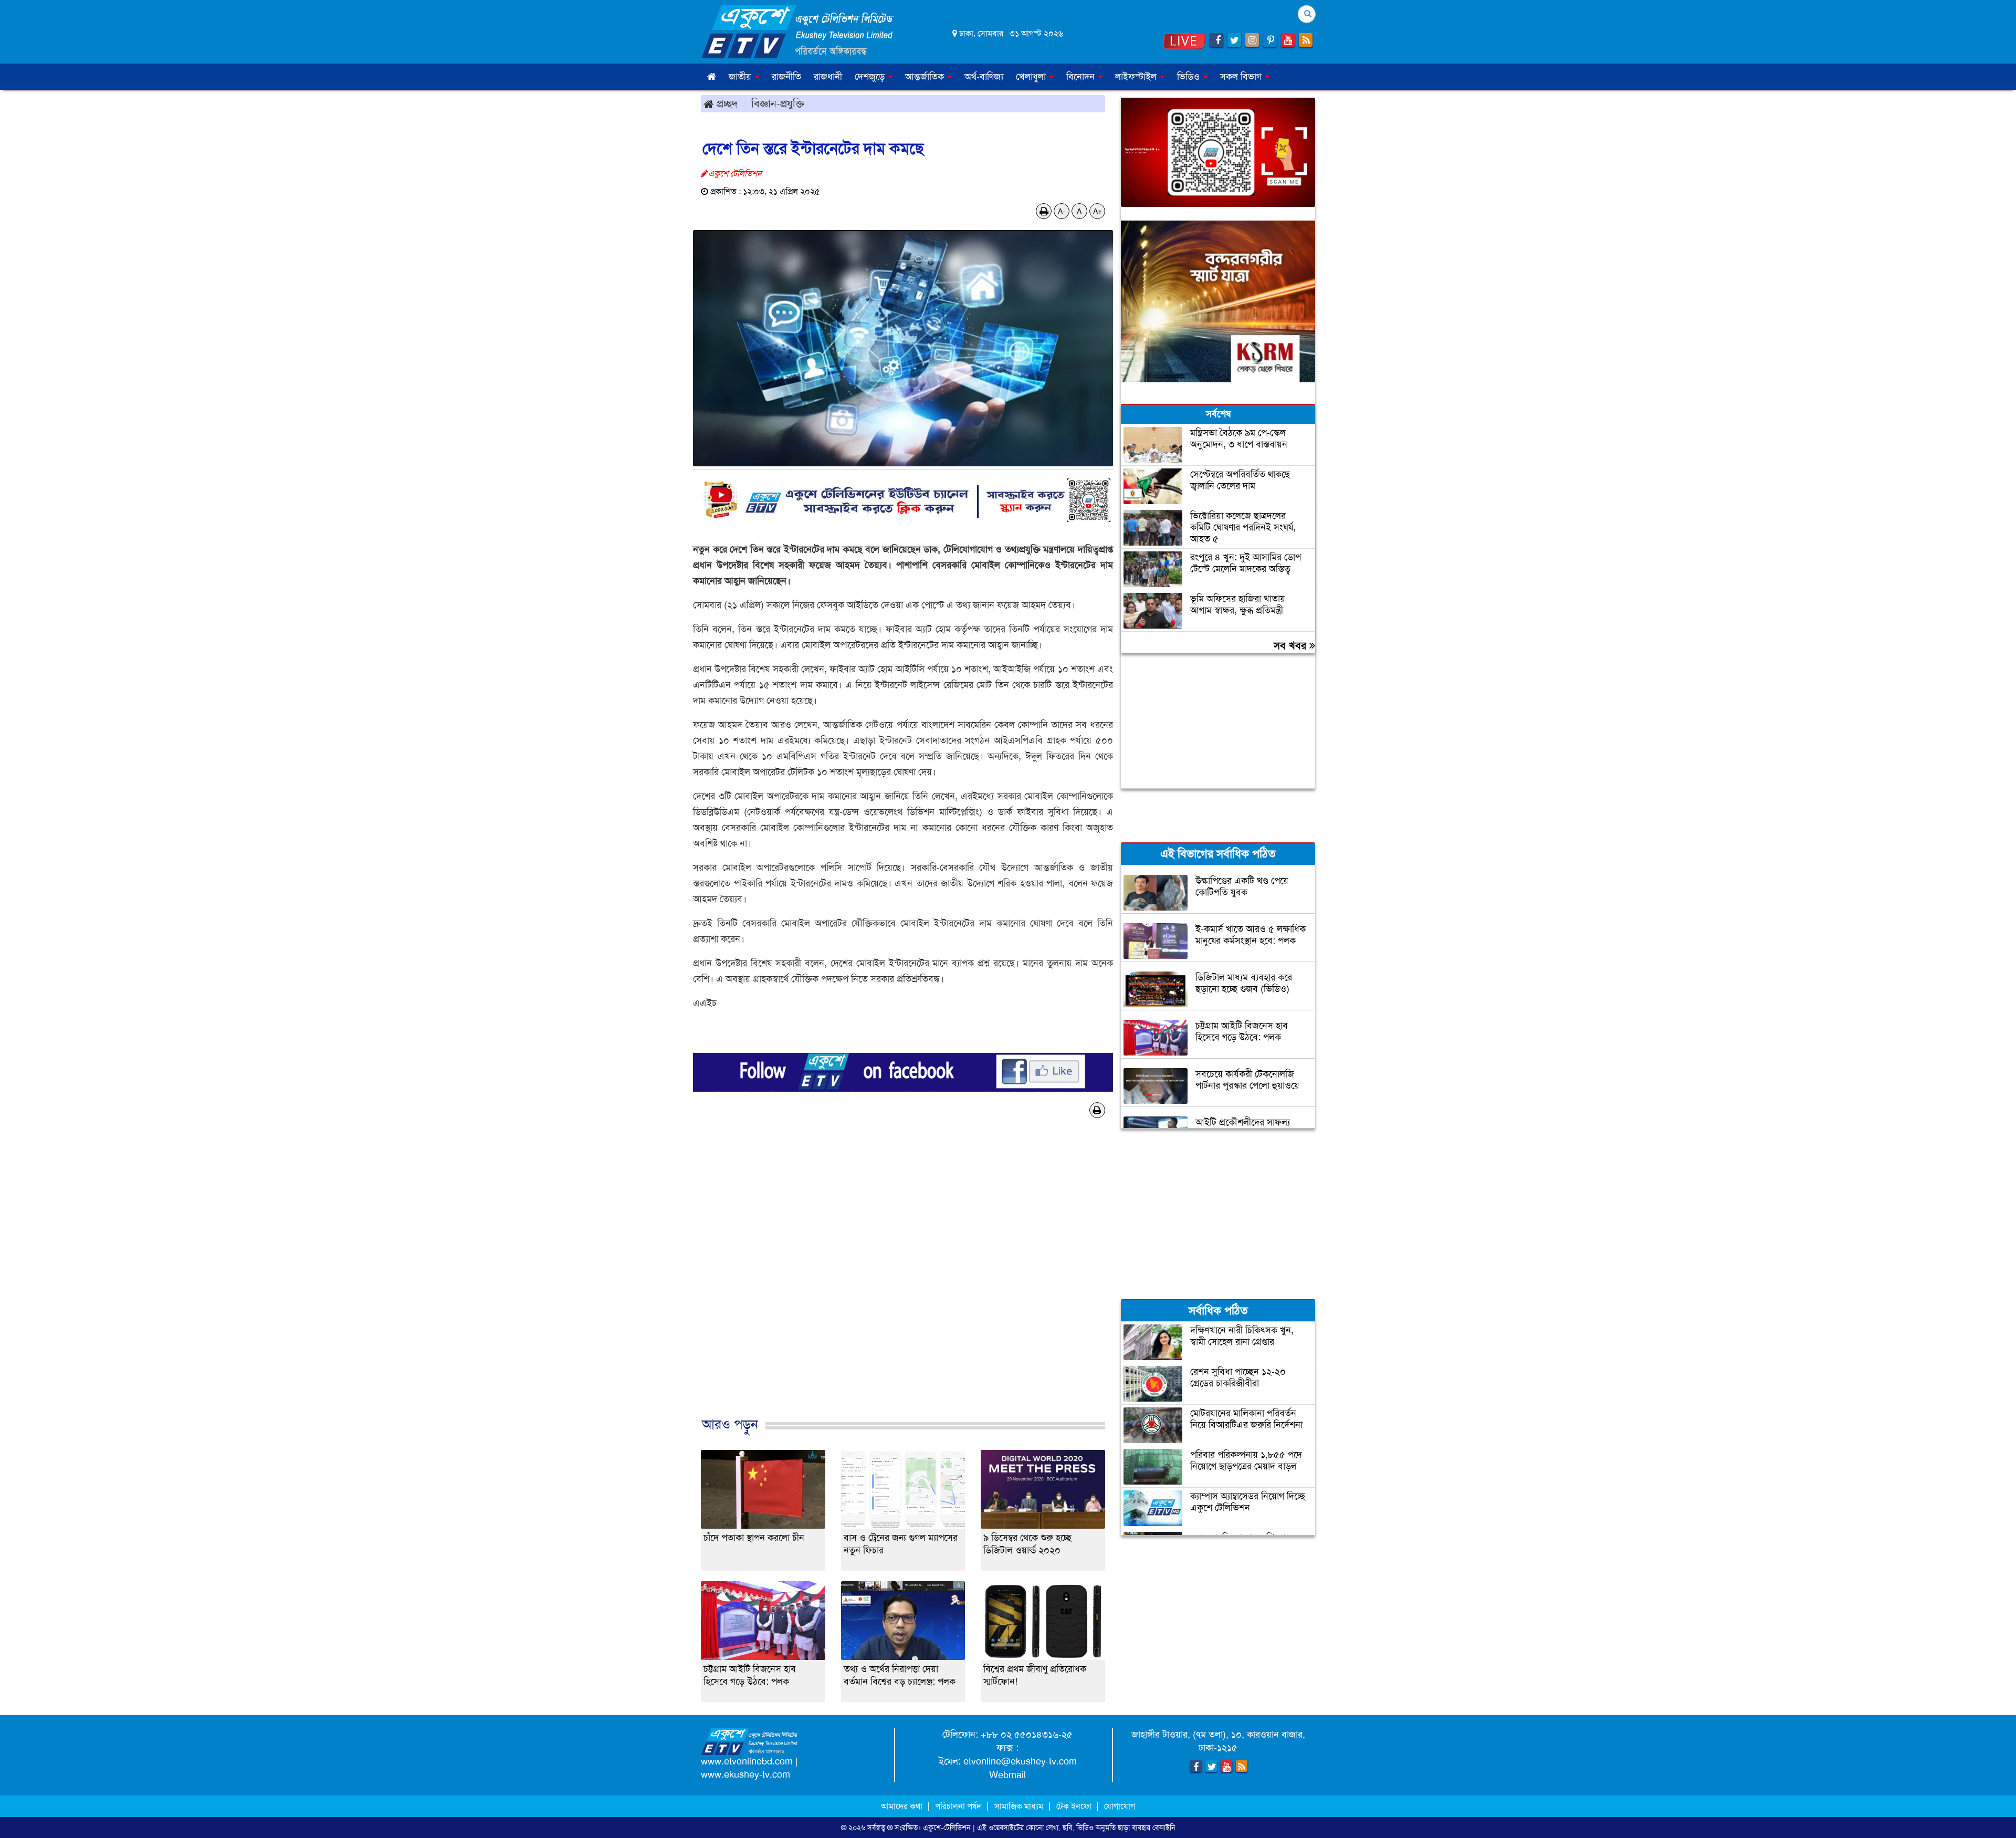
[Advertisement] (903, 1285)
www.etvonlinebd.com (747, 1761)
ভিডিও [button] (1190, 77)
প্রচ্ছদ (726, 103)
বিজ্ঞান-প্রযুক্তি (778, 103)
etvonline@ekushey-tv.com (1020, 1761)
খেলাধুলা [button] (1032, 77)
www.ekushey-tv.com (745, 1774)
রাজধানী (828, 77)
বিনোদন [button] (1082, 77)
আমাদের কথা (903, 1806)
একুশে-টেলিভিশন (947, 1827)
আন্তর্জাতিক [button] (926, 77)
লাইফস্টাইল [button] (1137, 77)
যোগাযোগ (1120, 1806)
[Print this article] (1044, 211)
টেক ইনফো (1075, 1806)
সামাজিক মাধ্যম (1019, 1806)
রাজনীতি (786, 77)
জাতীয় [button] (741, 77)
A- (1062, 211)
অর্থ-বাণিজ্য (984, 77)
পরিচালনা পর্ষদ (958, 1806)
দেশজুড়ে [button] (871, 77)
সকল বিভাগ (1242, 77)
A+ (1098, 211)
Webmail (1007, 1775)
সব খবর (1291, 645)
